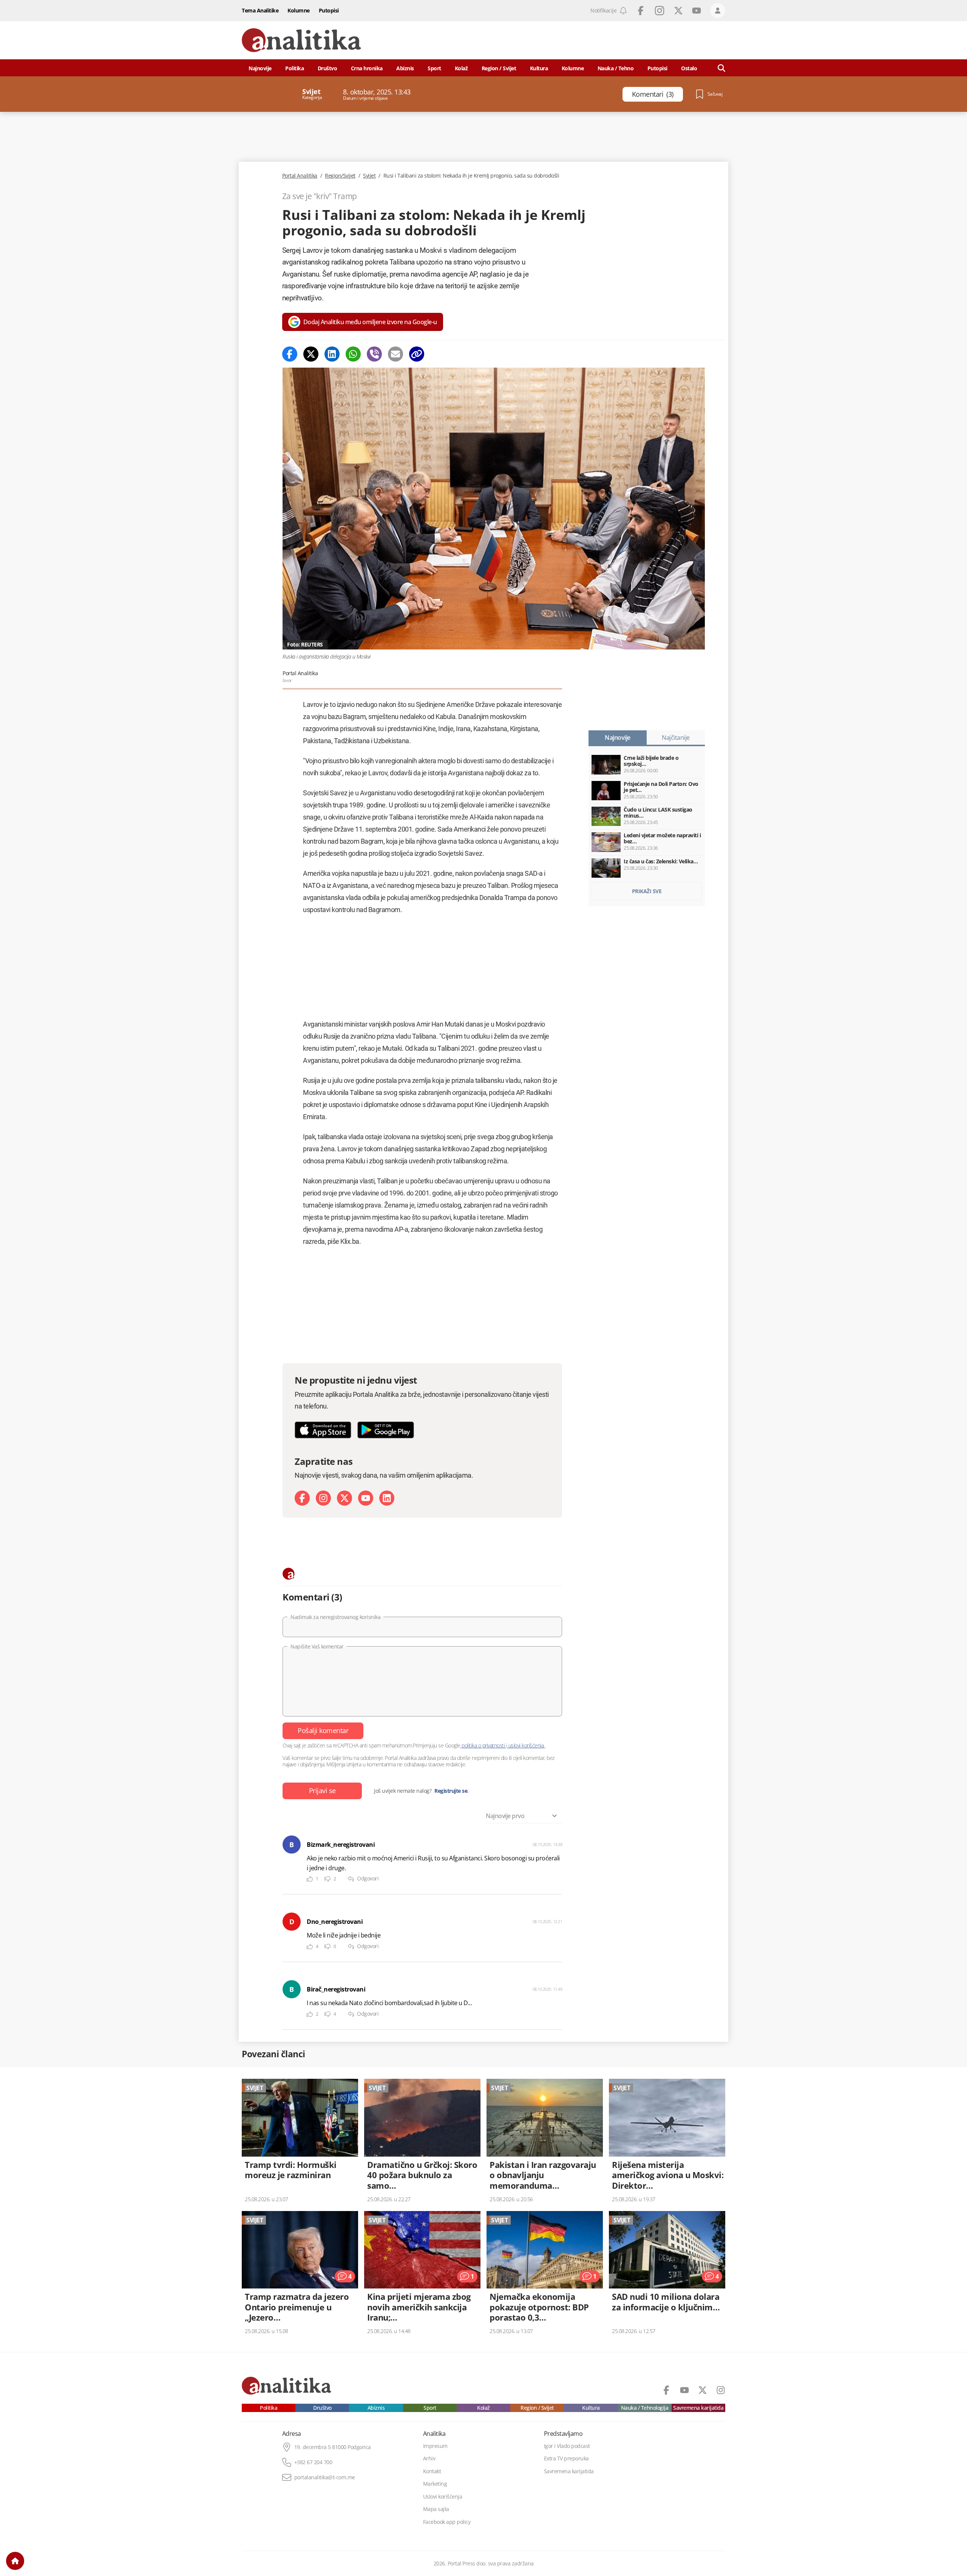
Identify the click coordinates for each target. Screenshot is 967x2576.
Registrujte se (451, 1791)
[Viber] (374, 354)
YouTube (697, 11)
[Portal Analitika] (301, 40)
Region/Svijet (340, 176)
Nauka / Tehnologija (645, 2408)
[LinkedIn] (387, 1498)
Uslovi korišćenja (443, 2497)
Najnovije (260, 68)
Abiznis (405, 68)
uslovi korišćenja (526, 1745)
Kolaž (461, 68)
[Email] (395, 354)
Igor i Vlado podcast (567, 2446)
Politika (294, 68)
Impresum (435, 2446)
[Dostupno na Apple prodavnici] (323, 1430)
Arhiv (429, 2458)
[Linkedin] (332, 354)
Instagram (660, 11)
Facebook (641, 11)
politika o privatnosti (483, 1745)
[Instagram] (323, 1498)
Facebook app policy (447, 2522)
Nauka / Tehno (616, 68)
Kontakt (432, 2471)
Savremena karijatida (698, 2408)
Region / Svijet (499, 68)
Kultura (539, 68)
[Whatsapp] (353, 354)
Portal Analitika (300, 176)
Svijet (369, 176)
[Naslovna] (15, 2561)
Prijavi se (322, 1791)
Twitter (678, 11)
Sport (434, 68)
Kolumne (299, 10)
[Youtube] (366, 1498)
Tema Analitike (260, 10)
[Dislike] (327, 1879)
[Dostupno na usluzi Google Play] (386, 1430)
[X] (344, 1498)
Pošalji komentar (323, 1730)
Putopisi (329, 10)
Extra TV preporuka (566, 2458)
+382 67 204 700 (313, 2462)
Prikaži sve (647, 891)
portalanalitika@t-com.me (325, 2477)
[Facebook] (290, 354)
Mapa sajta (436, 2509)
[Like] (310, 1879)
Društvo (327, 68)
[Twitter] (311, 354)
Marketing (435, 2484)
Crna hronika (367, 68)
